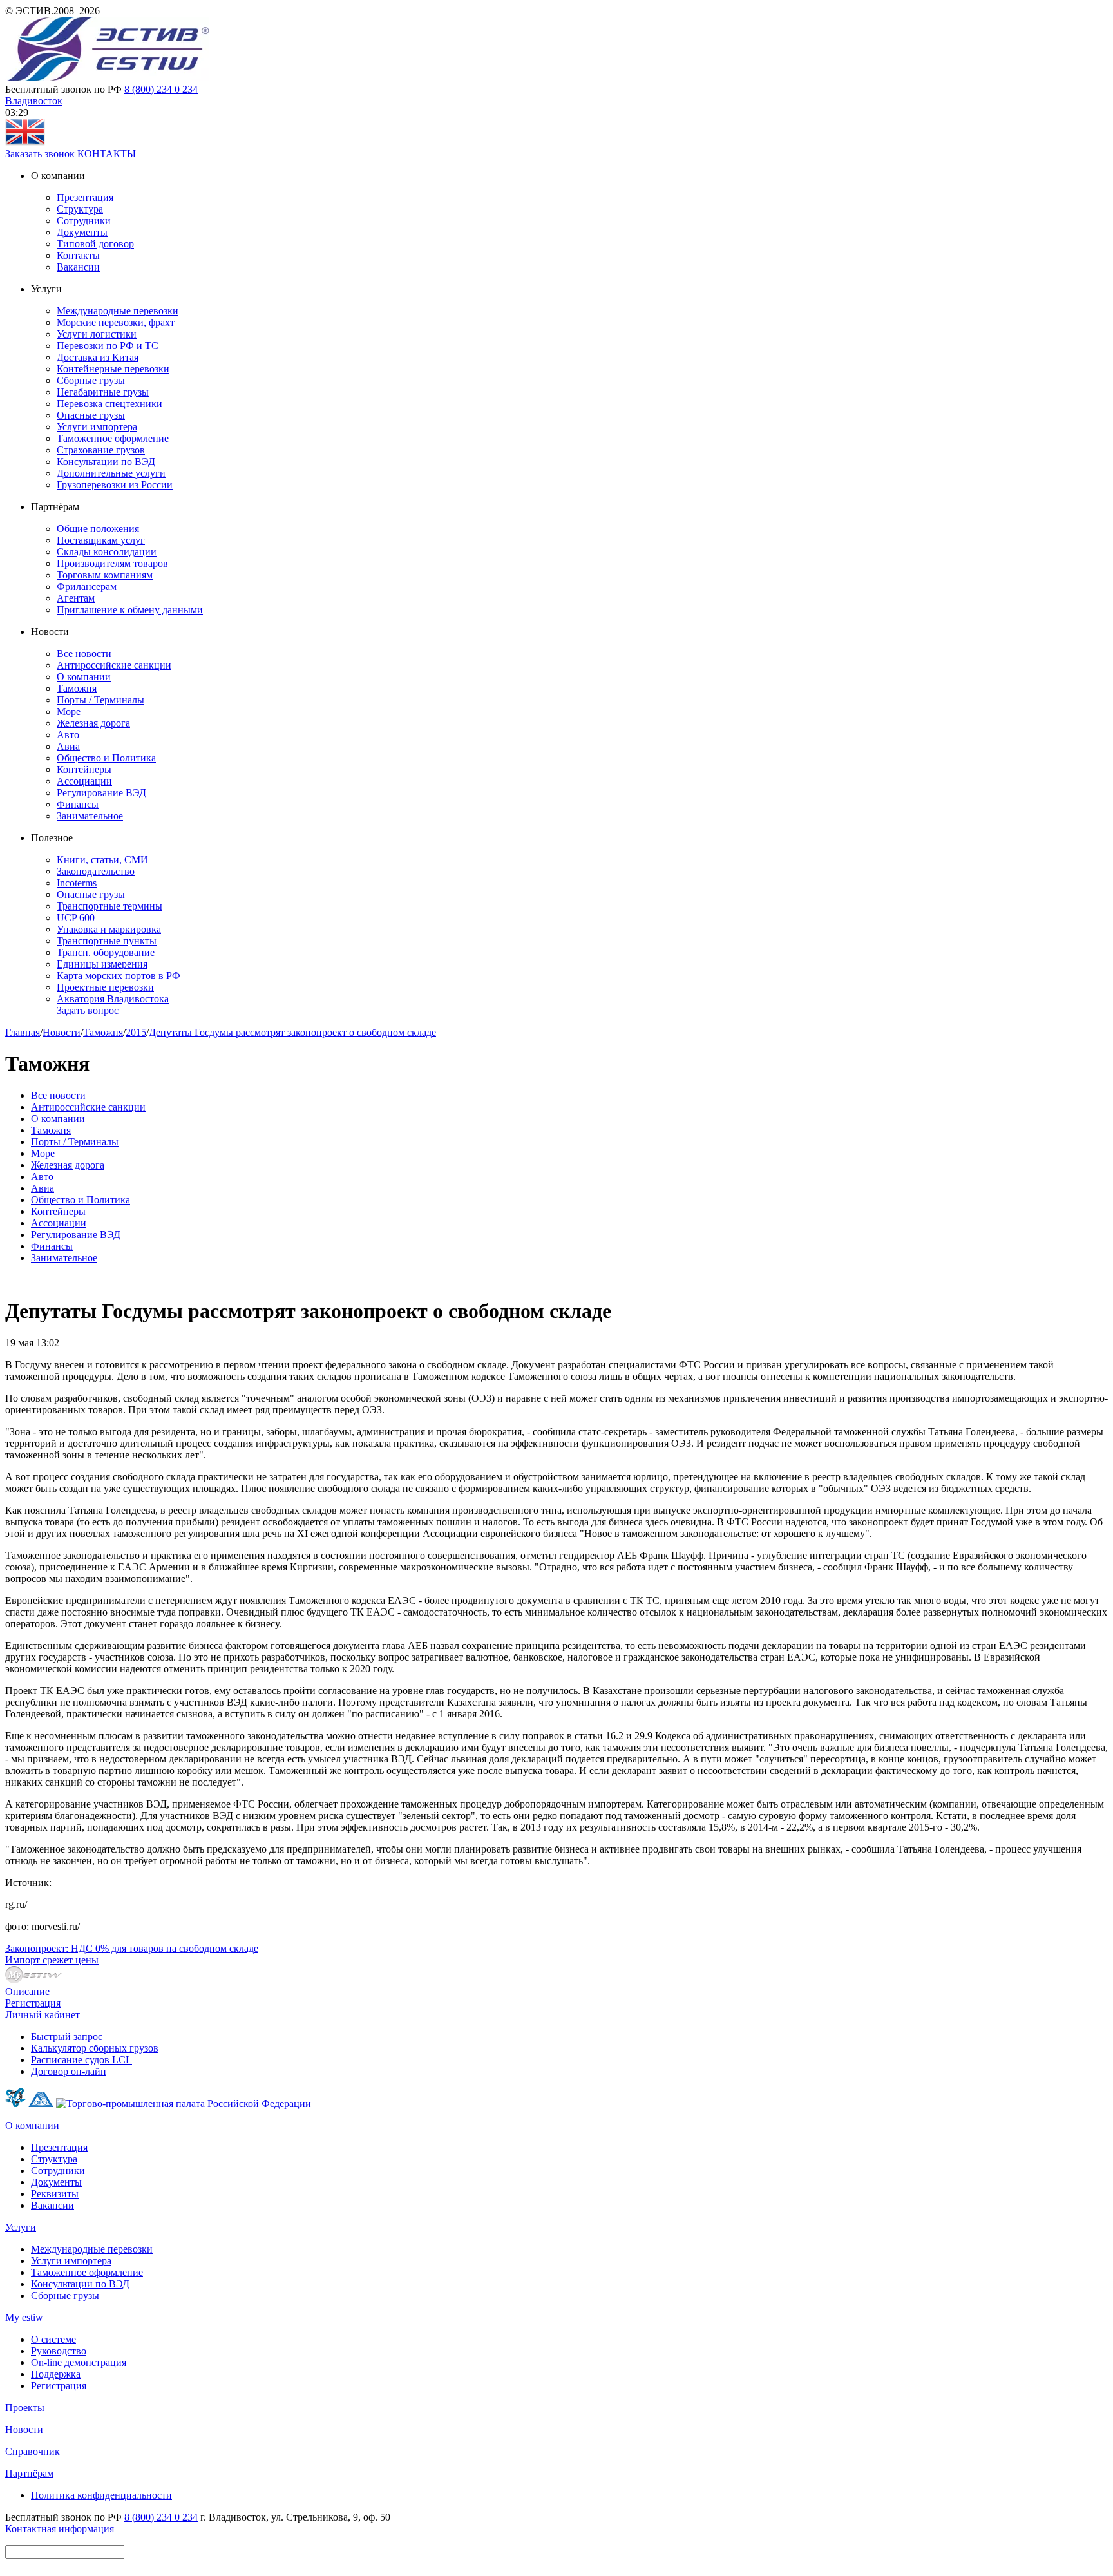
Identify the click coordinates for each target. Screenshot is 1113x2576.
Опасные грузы (91, 415)
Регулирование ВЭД (101, 793)
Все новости (84, 654)
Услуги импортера (97, 427)
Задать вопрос (88, 1010)
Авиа (68, 746)
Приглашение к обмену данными (130, 610)
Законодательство (96, 871)
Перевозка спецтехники (109, 404)
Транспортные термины (109, 906)
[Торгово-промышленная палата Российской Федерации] (184, 2104)
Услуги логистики (97, 334)
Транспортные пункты (107, 941)
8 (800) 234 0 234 (161, 89)
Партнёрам (29, 2473)
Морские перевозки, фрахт (116, 322)
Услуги (21, 2227)
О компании (84, 677)
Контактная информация (60, 2529)
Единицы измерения (102, 964)
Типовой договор (95, 244)
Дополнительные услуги (111, 473)
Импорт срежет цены (52, 1960)
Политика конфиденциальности (101, 2495)
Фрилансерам (87, 587)
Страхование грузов (101, 450)
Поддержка (56, 2374)
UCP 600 (76, 918)
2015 (136, 1032)
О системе (53, 2339)
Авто (68, 735)
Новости (62, 1032)
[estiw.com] (25, 142)
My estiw (24, 2317)
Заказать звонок (40, 154)
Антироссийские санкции (114, 665)
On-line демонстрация (79, 2362)
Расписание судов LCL (81, 2060)
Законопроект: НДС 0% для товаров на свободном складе (132, 1948)
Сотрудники (84, 221)
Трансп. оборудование (106, 952)
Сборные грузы (91, 380)
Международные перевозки (118, 311)
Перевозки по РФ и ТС (108, 346)
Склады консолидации (107, 552)
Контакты (78, 255)
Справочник (33, 2451)
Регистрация (33, 2003)
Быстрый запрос (67, 2037)
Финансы (78, 804)
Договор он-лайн (69, 2071)
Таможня (77, 688)
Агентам (76, 598)
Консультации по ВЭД (106, 462)
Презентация (85, 197)
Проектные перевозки (105, 987)
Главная (23, 1032)
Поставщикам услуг (101, 540)
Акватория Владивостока (113, 999)
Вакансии (78, 267)
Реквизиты (55, 2194)
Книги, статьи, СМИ (102, 860)
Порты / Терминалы (100, 700)
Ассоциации (84, 781)
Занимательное (90, 816)
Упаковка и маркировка (109, 929)
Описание (27, 1991)
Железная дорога (93, 723)
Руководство (59, 2351)
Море (69, 711)
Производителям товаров (112, 563)
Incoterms (77, 883)
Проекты (25, 2408)
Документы (82, 232)
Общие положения (98, 529)
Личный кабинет (43, 2015)
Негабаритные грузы (103, 392)
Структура (80, 209)
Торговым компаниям (105, 575)
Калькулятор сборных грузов (95, 2048)
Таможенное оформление (113, 438)
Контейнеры (84, 769)
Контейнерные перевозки (113, 369)
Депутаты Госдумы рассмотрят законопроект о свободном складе (292, 1032)
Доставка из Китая (98, 357)
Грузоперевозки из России (115, 485)
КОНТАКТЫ (107, 154)
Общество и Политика (106, 758)
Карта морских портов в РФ (119, 976)
